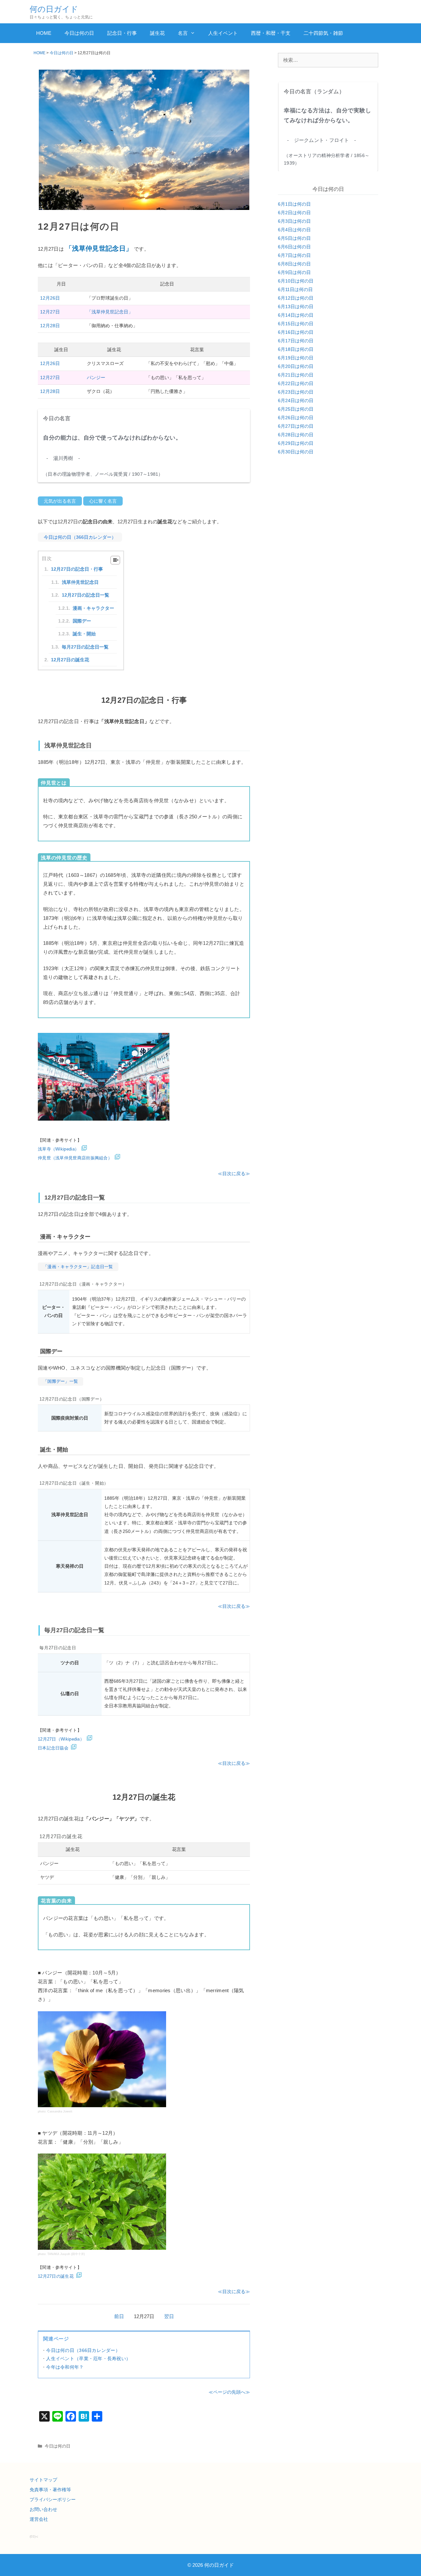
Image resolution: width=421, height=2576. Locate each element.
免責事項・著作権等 (50, 2490)
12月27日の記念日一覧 (86, 595)
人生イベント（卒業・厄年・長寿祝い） (88, 2359)
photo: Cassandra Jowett (55, 2111)
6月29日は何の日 (296, 443)
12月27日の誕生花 (70, 660)
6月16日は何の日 (296, 332)
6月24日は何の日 (296, 400)
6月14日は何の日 (296, 315)
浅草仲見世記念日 (80, 582)
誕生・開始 (84, 634)
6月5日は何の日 (294, 238)
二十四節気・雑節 (323, 33)
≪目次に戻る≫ (234, 1174)
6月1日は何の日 (294, 204)
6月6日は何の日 (294, 247)
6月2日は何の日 (294, 213)
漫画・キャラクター (93, 608)
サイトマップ (43, 2480)
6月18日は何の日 (296, 349)
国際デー (82, 621)
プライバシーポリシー (53, 2499)
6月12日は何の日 (296, 298)
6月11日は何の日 (295, 289)
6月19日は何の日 (296, 358)
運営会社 (39, 2519)
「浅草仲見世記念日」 (110, 312)
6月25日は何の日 (296, 409)
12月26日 (50, 298)
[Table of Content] (115, 560)
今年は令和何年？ (65, 2367)
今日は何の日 (79, 33)
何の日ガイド (54, 9)
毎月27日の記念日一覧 (85, 647)
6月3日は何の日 (294, 221)
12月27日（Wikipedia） (61, 1739)
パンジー (96, 377)
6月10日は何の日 (296, 281)
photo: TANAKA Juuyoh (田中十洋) (61, 2254)
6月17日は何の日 (296, 341)
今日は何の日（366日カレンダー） (83, 2350)
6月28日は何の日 (296, 435)
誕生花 (157, 33)
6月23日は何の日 (296, 392)
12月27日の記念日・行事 (77, 569)
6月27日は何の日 (296, 426)
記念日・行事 (122, 33)
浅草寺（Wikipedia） (58, 1149)
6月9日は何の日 (294, 272)
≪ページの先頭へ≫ (229, 2392)
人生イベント (223, 33)
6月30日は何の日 (296, 452)
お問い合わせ (43, 2509)
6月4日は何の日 (294, 230)
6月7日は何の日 (294, 255)
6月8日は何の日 (294, 264)
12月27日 (50, 312)
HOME (44, 33)
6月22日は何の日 (296, 383)
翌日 (169, 2316)
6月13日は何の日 (296, 307)
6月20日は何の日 (296, 366)
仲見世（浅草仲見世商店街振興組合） (75, 1158)
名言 (183, 33)
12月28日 (50, 326)
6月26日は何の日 (296, 418)
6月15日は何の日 (296, 324)
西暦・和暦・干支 (271, 33)
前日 (119, 2316)
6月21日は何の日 (296, 375)
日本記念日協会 (53, 1748)
